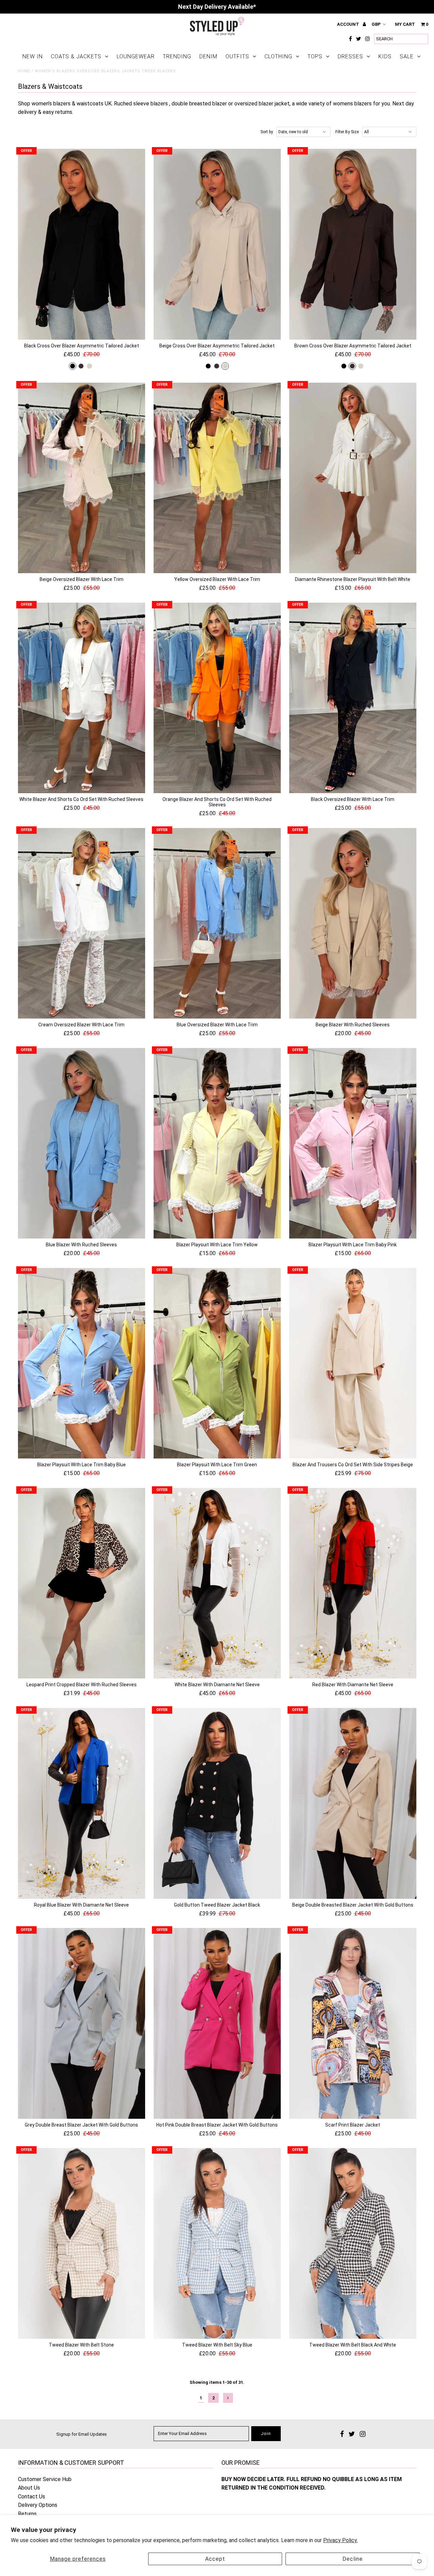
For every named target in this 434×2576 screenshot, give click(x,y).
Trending (177, 56)
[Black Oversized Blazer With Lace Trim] (353, 698)
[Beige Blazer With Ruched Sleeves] (353, 923)
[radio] (73, 366)
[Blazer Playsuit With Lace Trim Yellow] (217, 1143)
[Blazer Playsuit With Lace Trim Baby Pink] (353, 1143)
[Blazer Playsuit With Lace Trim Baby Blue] (82, 1363)
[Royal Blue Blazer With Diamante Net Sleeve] (82, 1803)
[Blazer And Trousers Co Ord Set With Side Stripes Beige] (353, 1363)
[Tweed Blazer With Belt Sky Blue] (217, 2243)
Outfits (237, 56)
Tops (315, 56)
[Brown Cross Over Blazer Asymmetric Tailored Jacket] (353, 244)
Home (24, 71)
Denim (208, 56)
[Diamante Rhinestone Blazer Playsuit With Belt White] (353, 478)
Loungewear (136, 56)
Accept (215, 2559)
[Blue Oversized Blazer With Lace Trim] (217, 923)
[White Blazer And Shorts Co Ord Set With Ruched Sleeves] (82, 698)
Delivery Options (38, 2505)
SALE (407, 56)
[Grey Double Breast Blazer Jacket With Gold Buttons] (82, 2023)
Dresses (350, 56)
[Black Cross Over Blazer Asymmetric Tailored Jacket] (82, 244)
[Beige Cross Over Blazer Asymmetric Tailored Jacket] (217, 244)
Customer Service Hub (45, 2479)
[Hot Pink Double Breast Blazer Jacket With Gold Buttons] (217, 2023)
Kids (385, 56)
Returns (27, 2514)
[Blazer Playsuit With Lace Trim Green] (217, 1363)
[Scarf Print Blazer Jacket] (353, 2023)
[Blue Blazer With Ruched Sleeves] (82, 1143)
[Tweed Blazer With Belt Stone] (82, 2243)
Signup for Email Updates (82, 2434)
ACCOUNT (349, 24)
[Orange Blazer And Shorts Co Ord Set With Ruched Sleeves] (217, 698)
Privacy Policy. (340, 2540)
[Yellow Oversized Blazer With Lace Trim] (217, 478)
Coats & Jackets (76, 56)
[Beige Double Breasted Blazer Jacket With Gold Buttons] (353, 1803)
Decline (353, 2559)
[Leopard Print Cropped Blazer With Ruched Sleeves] (82, 1583)
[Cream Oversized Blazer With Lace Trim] (82, 923)
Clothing (278, 56)
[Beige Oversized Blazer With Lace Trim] (82, 478)
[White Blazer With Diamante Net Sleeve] (217, 1583)
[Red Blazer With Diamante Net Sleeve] (353, 1583)
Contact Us (32, 2497)
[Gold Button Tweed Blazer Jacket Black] (217, 1803)
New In (33, 56)
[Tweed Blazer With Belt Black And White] (353, 2243)
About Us (29, 2488)
